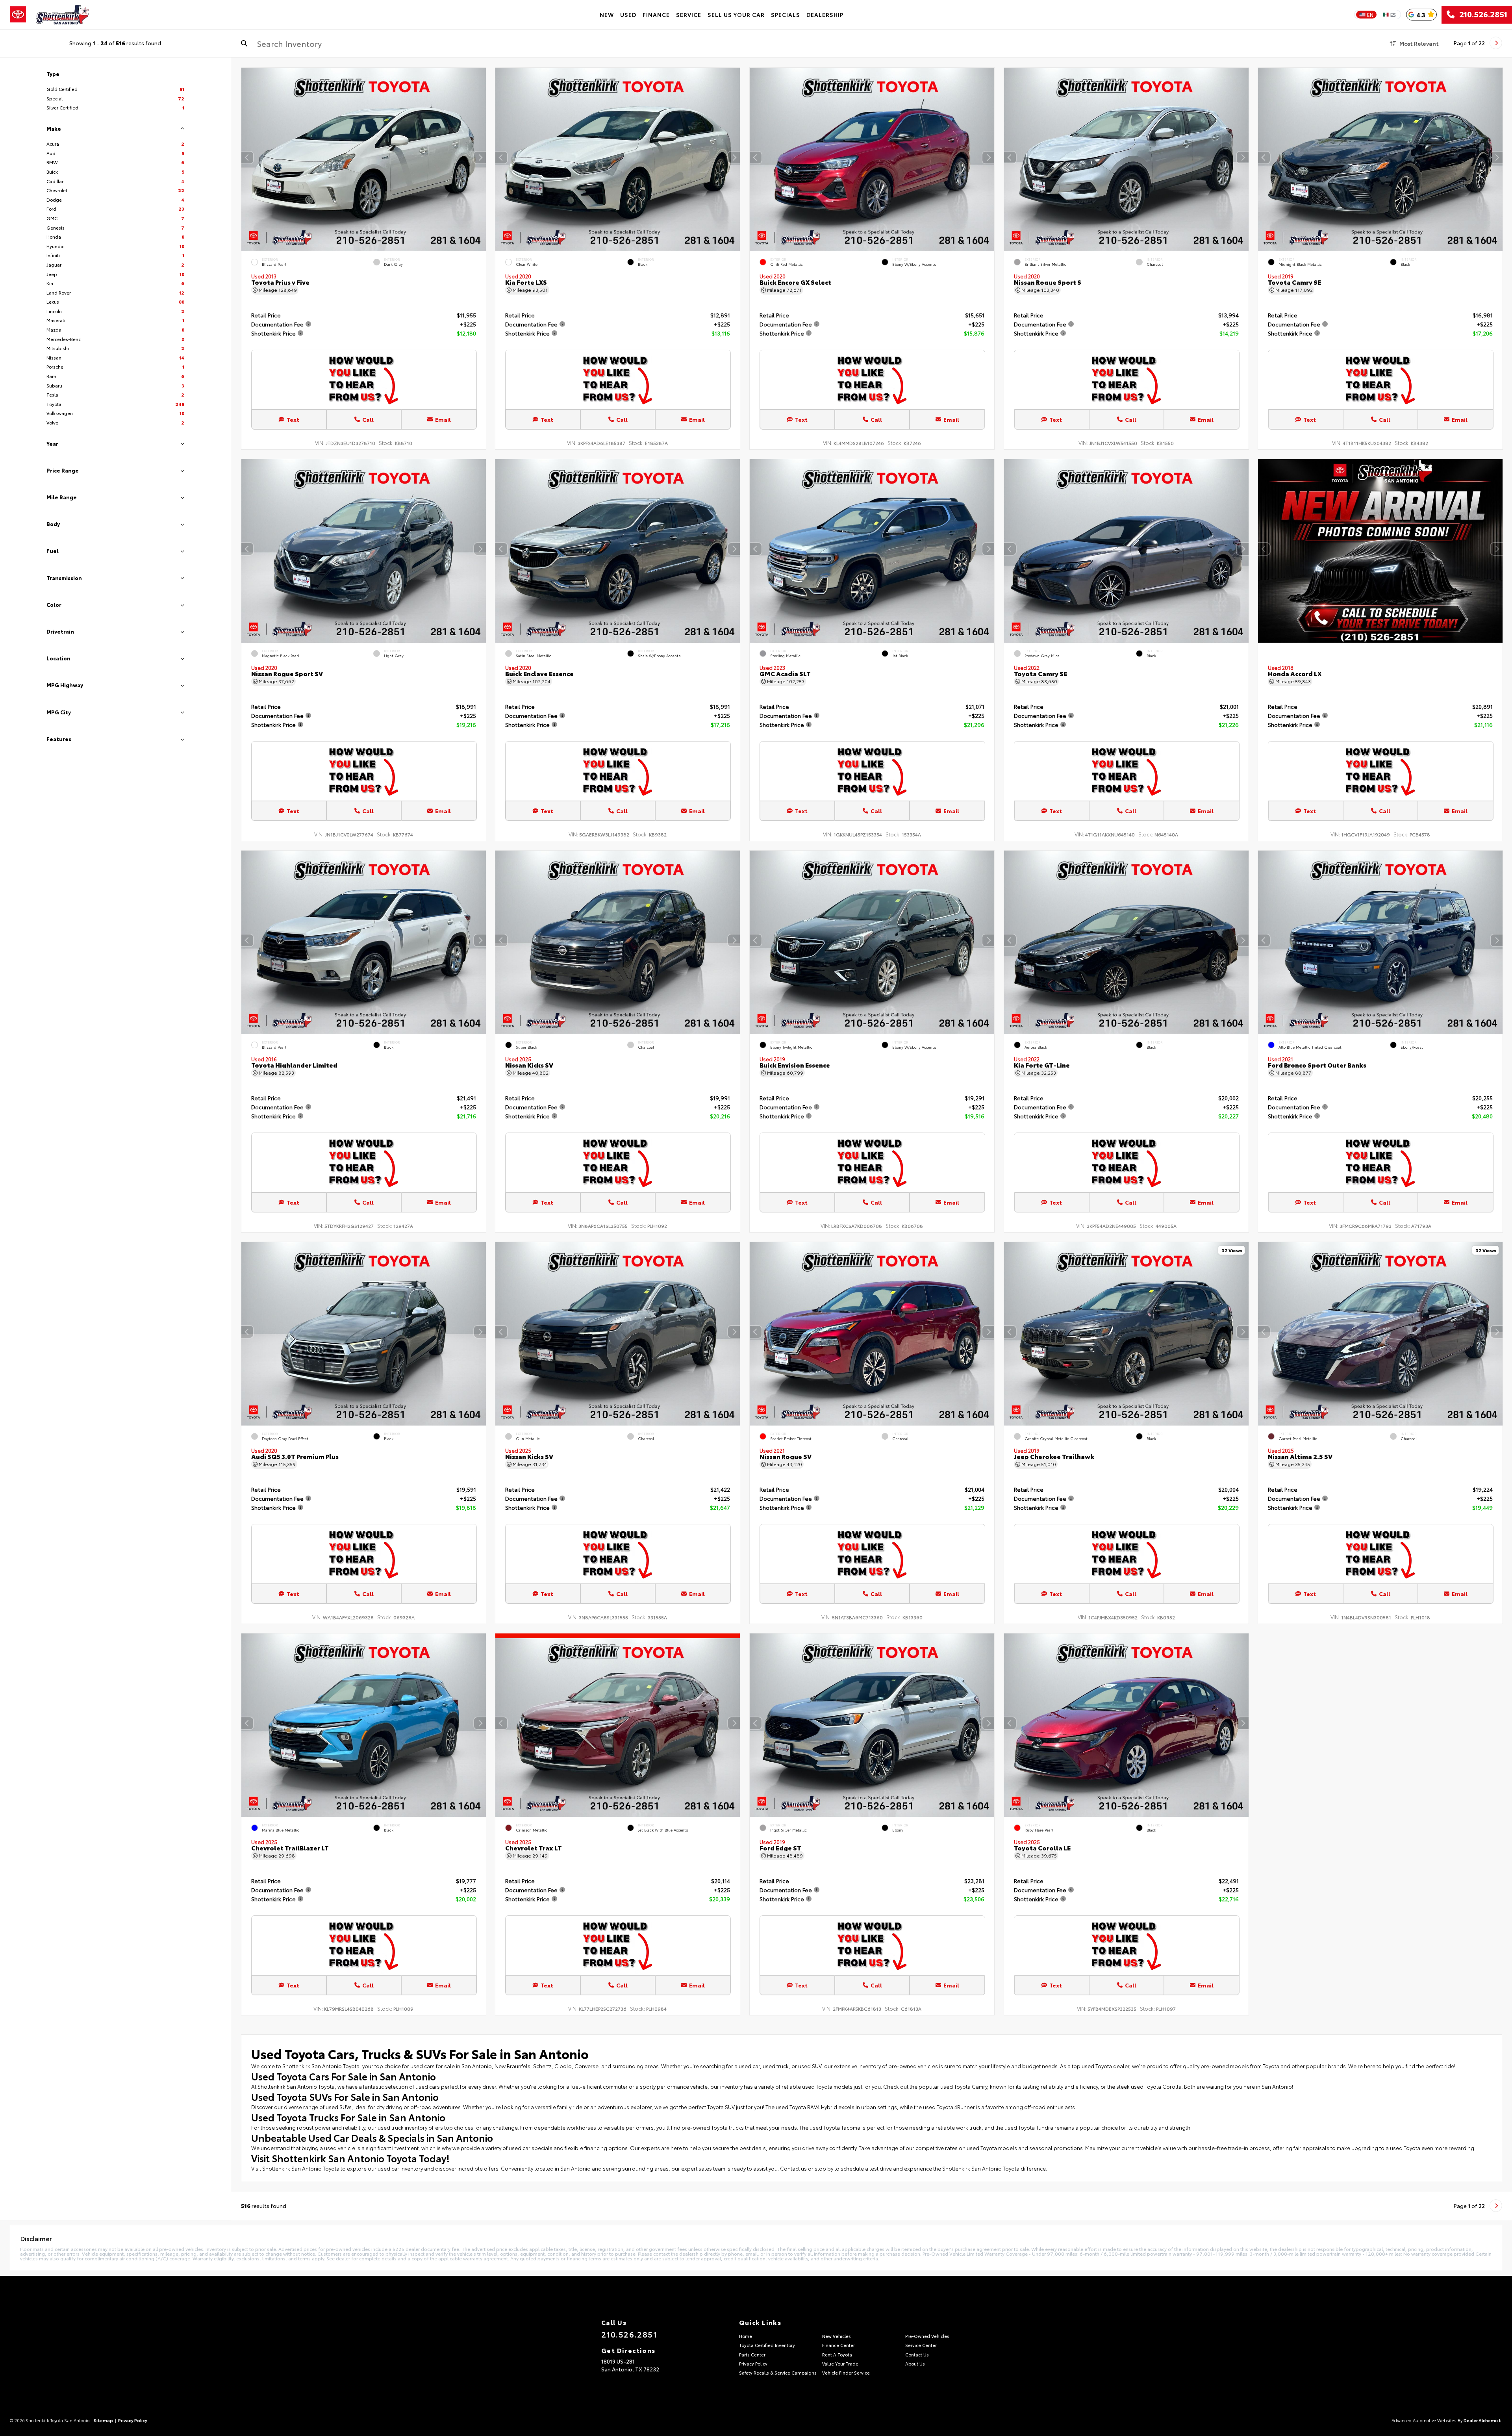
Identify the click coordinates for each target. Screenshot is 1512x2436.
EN (1370, 15)
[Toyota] (18, 15)
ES (1393, 15)
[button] (480, 158)
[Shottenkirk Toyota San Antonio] (62, 15)
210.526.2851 (1481, 15)
